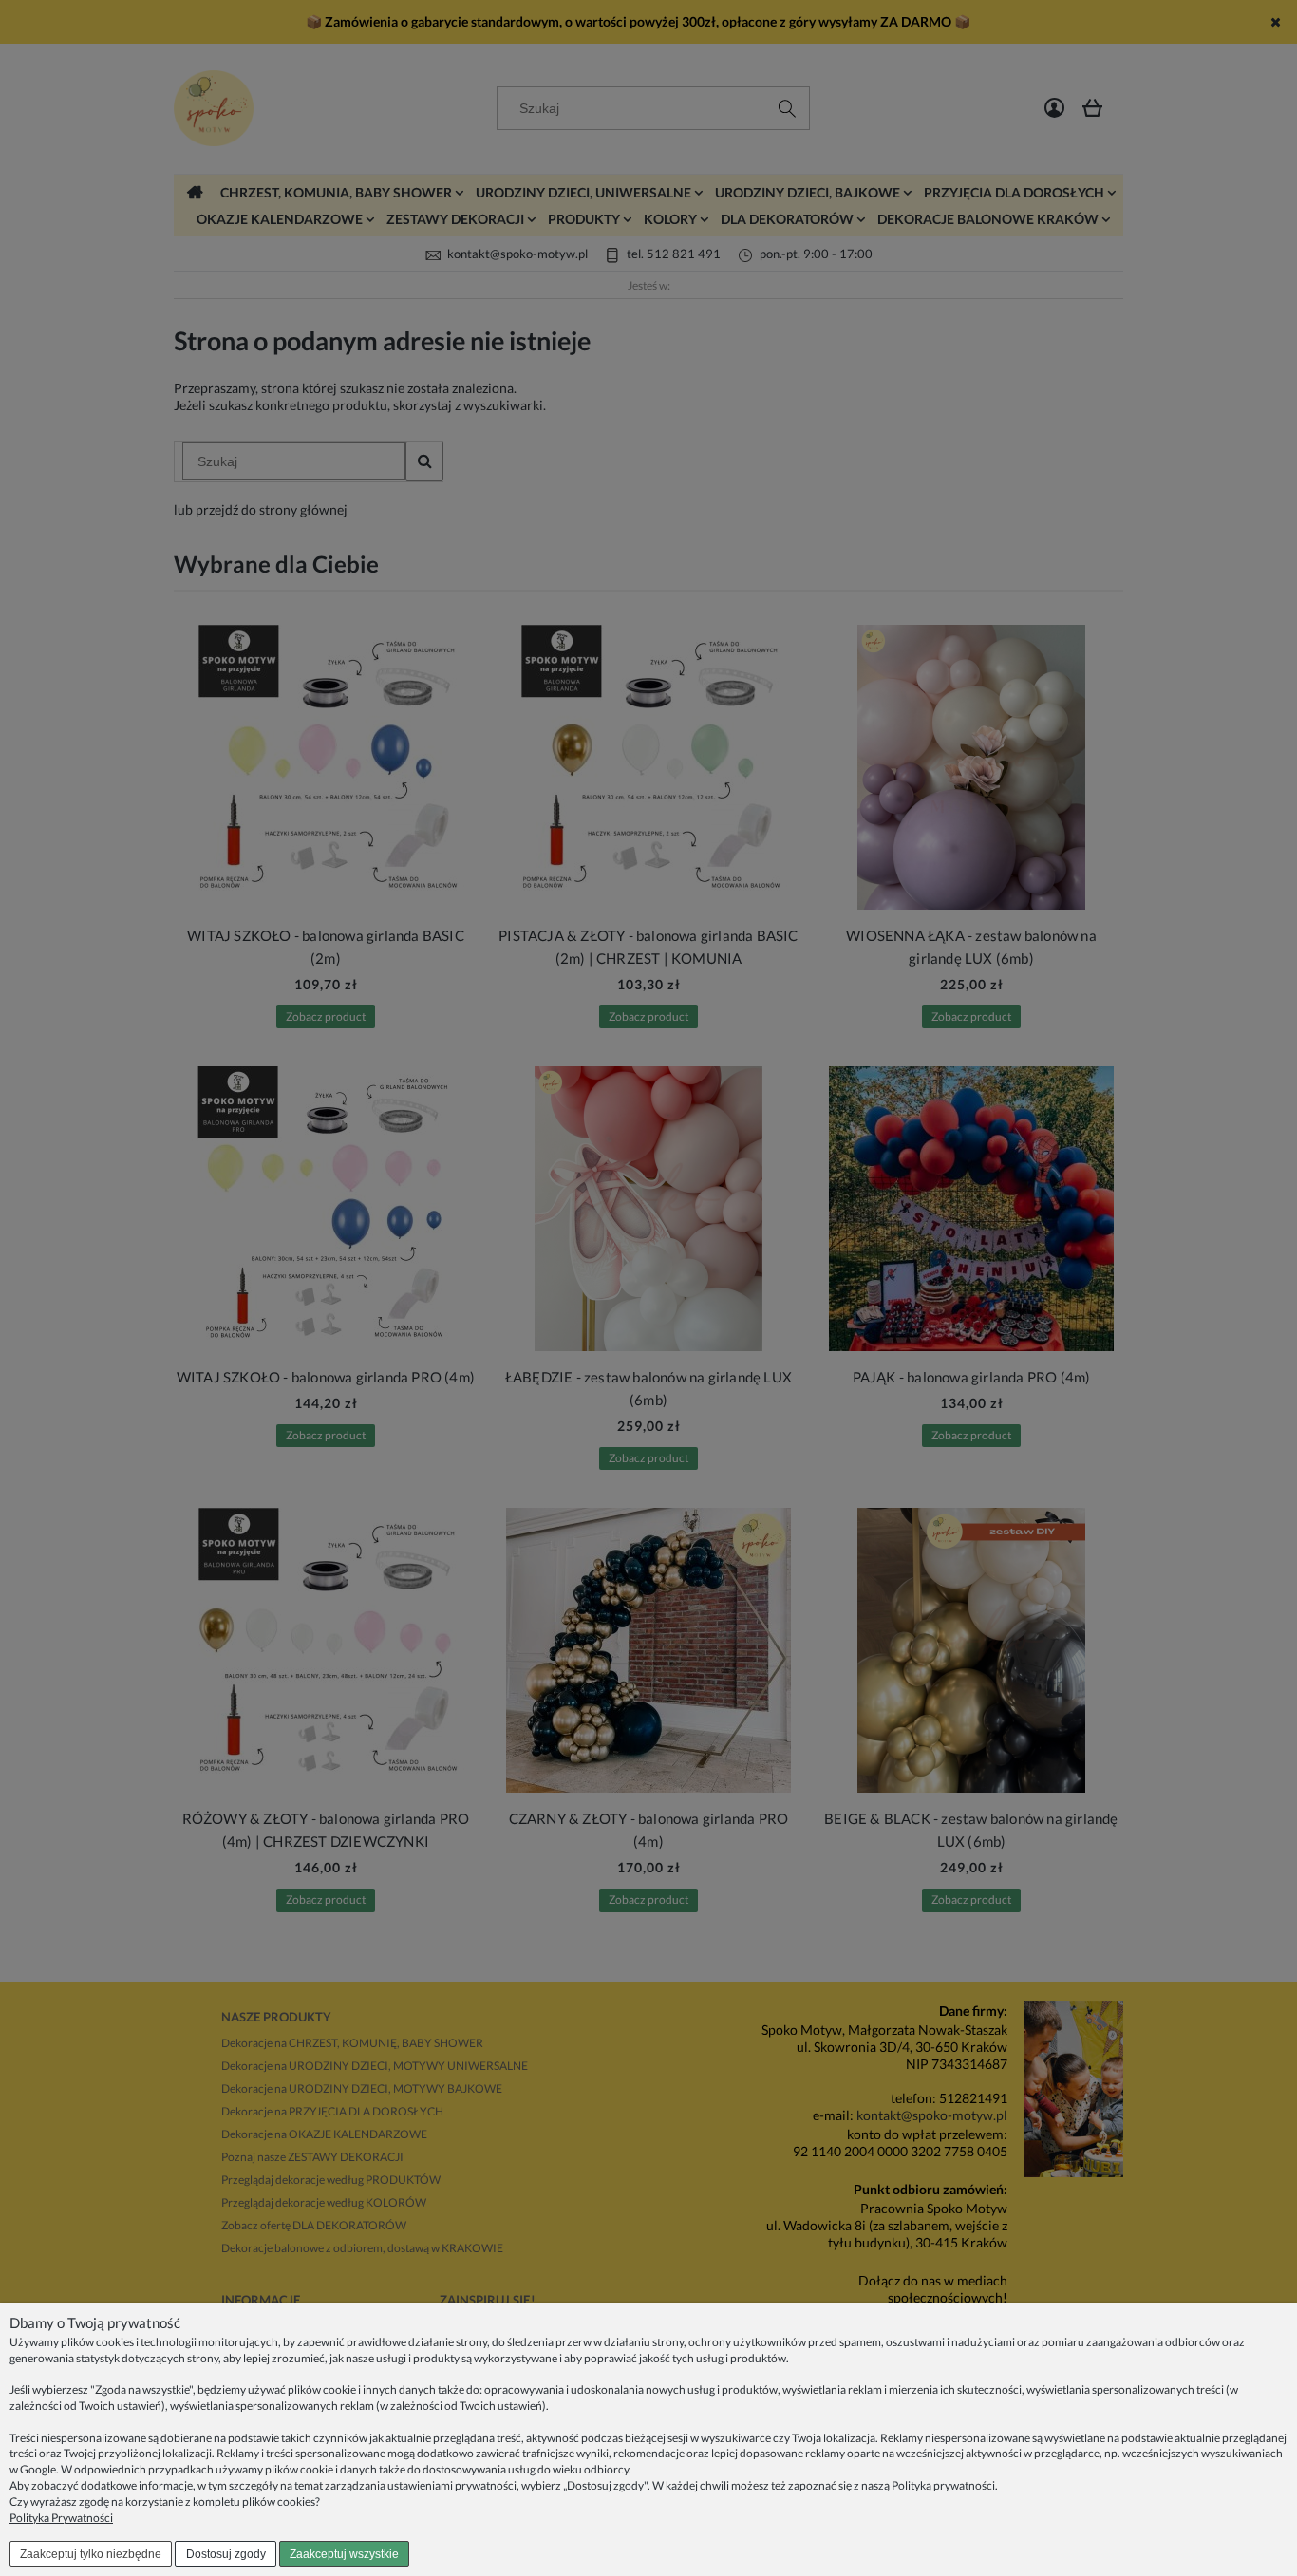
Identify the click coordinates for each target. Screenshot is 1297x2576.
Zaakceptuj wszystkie (344, 2554)
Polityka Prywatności (61, 2518)
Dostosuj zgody (226, 2554)
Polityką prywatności (943, 2485)
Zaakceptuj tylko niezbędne (91, 2554)
